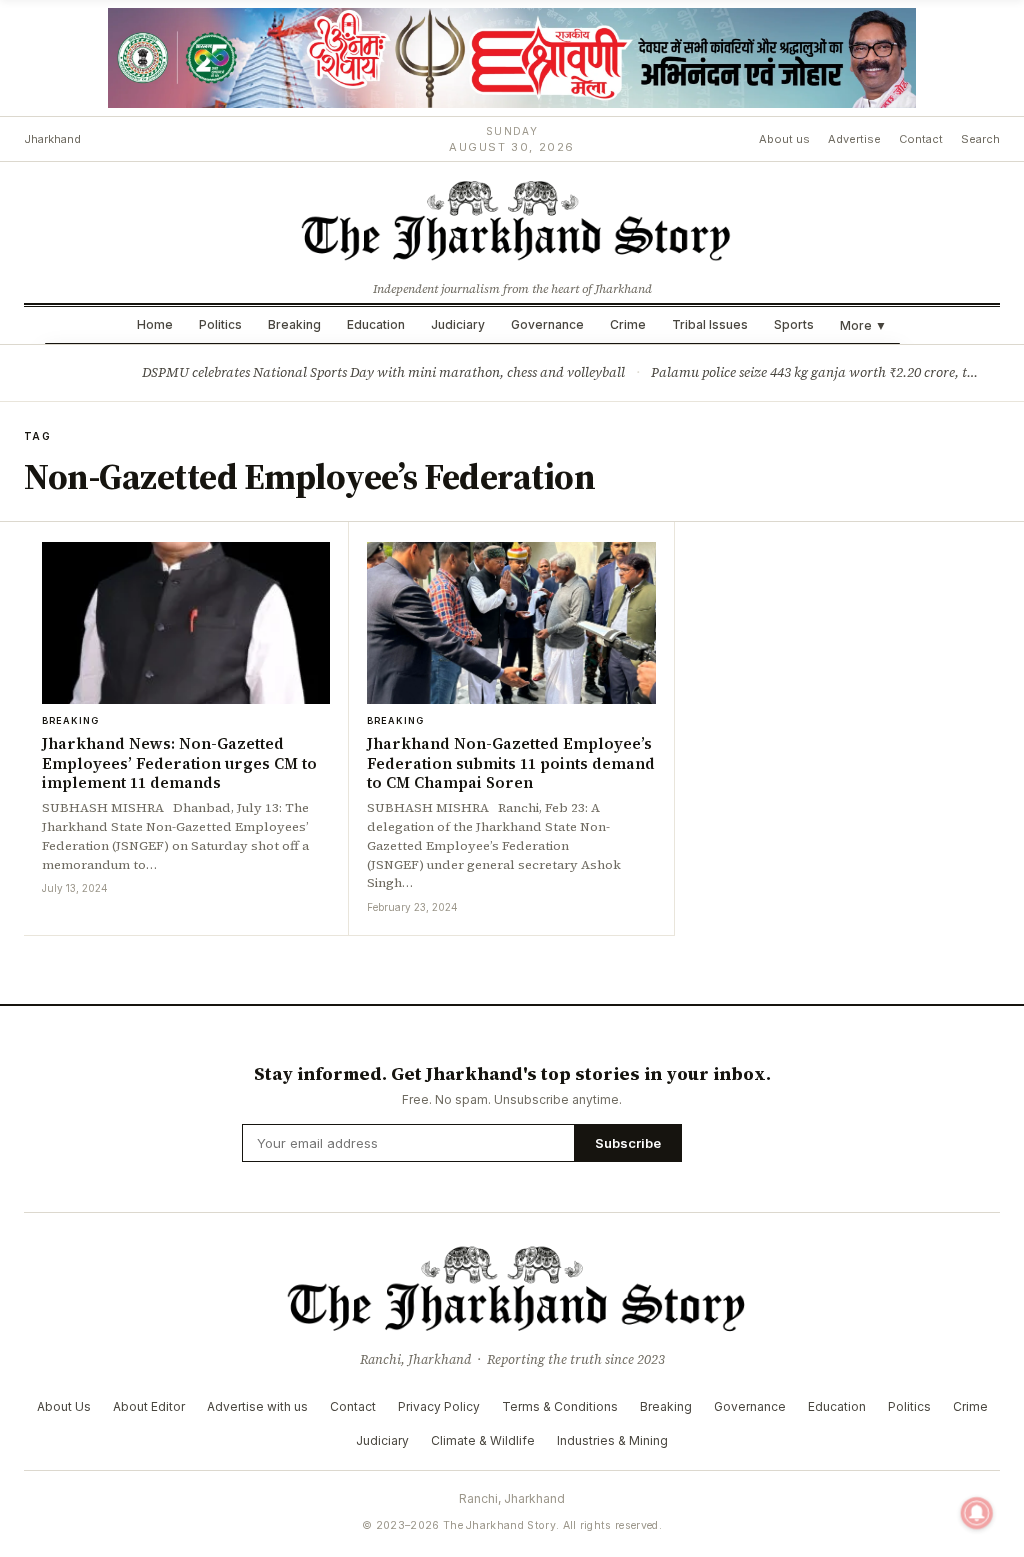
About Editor (149, 1406)
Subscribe (628, 1143)
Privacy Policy (439, 1406)
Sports (794, 324)
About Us (64, 1406)
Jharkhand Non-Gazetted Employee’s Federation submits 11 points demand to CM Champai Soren (511, 763)
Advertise (854, 139)
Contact (921, 139)
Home (155, 324)
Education (376, 324)
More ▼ (863, 325)
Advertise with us (257, 1406)
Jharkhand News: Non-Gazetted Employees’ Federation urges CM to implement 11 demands (179, 763)
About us (784, 139)
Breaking (294, 324)
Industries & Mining (612, 1440)
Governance (547, 324)
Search (980, 139)
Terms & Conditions (560, 1406)
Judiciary (458, 324)
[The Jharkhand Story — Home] (512, 219)
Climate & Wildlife (483, 1440)
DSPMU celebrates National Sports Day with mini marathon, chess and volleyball (383, 372)
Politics (220, 324)
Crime (628, 324)
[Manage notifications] (977, 1513)
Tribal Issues (710, 324)
